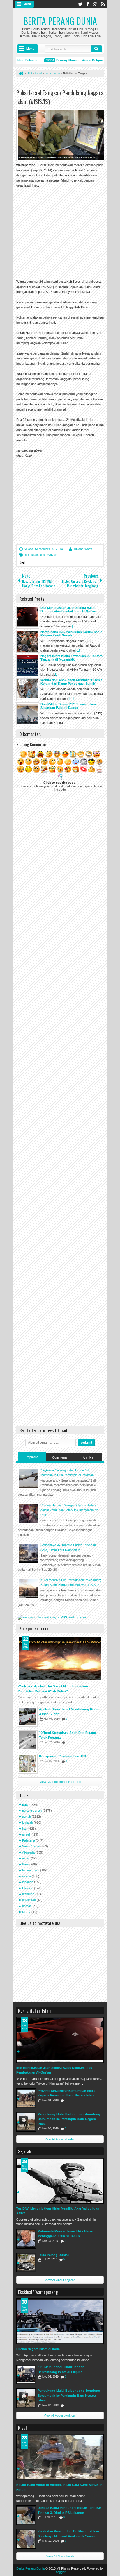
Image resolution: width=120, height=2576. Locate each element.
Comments (60, 1457)
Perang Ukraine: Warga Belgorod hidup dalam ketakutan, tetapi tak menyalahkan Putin (69, 1510)
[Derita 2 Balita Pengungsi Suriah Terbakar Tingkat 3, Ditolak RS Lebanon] (26, 2515)
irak (25, 1829)
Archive (88, 1457)
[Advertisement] (65, 230)
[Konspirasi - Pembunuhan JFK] (28, 1764)
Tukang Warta (83, 549)
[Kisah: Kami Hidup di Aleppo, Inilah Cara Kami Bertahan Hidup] (60, 2457)
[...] (74, 626)
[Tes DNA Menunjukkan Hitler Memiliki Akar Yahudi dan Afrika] (60, 2181)
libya (25, 1864)
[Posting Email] (22, 563)
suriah (27, 1817)
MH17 (26, 1912)
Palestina (29, 1840)
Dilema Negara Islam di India (38, 2349)
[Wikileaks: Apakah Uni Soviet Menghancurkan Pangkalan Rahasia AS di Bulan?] (60, 1659)
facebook (88, 4)
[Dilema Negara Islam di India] (60, 2321)
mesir (26, 1858)
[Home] (21, 74)
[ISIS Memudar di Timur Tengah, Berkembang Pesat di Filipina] (26, 2375)
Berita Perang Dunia (60, 21)
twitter (80, 4)
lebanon (28, 1882)
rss (103, 4)
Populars (32, 1457)
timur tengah (49, 555)
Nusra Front (31, 1870)
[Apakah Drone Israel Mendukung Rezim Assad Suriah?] (28, 1717)
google (95, 4)
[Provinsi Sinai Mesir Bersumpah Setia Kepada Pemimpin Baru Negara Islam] (26, 2098)
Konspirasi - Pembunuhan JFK (63, 1756)
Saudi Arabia (31, 1846)
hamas (27, 1906)
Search (97, 49)
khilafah (28, 1822)
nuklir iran (29, 1900)
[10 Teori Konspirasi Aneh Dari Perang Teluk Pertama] (28, 1740)
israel (35, 555)
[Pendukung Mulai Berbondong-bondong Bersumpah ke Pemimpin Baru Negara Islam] (26, 2122)
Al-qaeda (28, 1852)
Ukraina (28, 1888)
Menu (27, 4)
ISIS (27, 555)
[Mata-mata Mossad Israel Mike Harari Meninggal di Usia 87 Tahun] (26, 2239)
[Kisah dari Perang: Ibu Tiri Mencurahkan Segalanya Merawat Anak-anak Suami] (26, 2539)
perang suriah (32, 1811)
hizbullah (28, 1894)
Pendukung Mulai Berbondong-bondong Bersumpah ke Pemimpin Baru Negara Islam (69, 2119)
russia (27, 1876)
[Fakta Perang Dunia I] (26, 2262)
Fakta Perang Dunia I (53, 2255)
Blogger (60, 2572)
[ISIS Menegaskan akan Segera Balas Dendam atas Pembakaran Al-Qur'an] (60, 2040)
